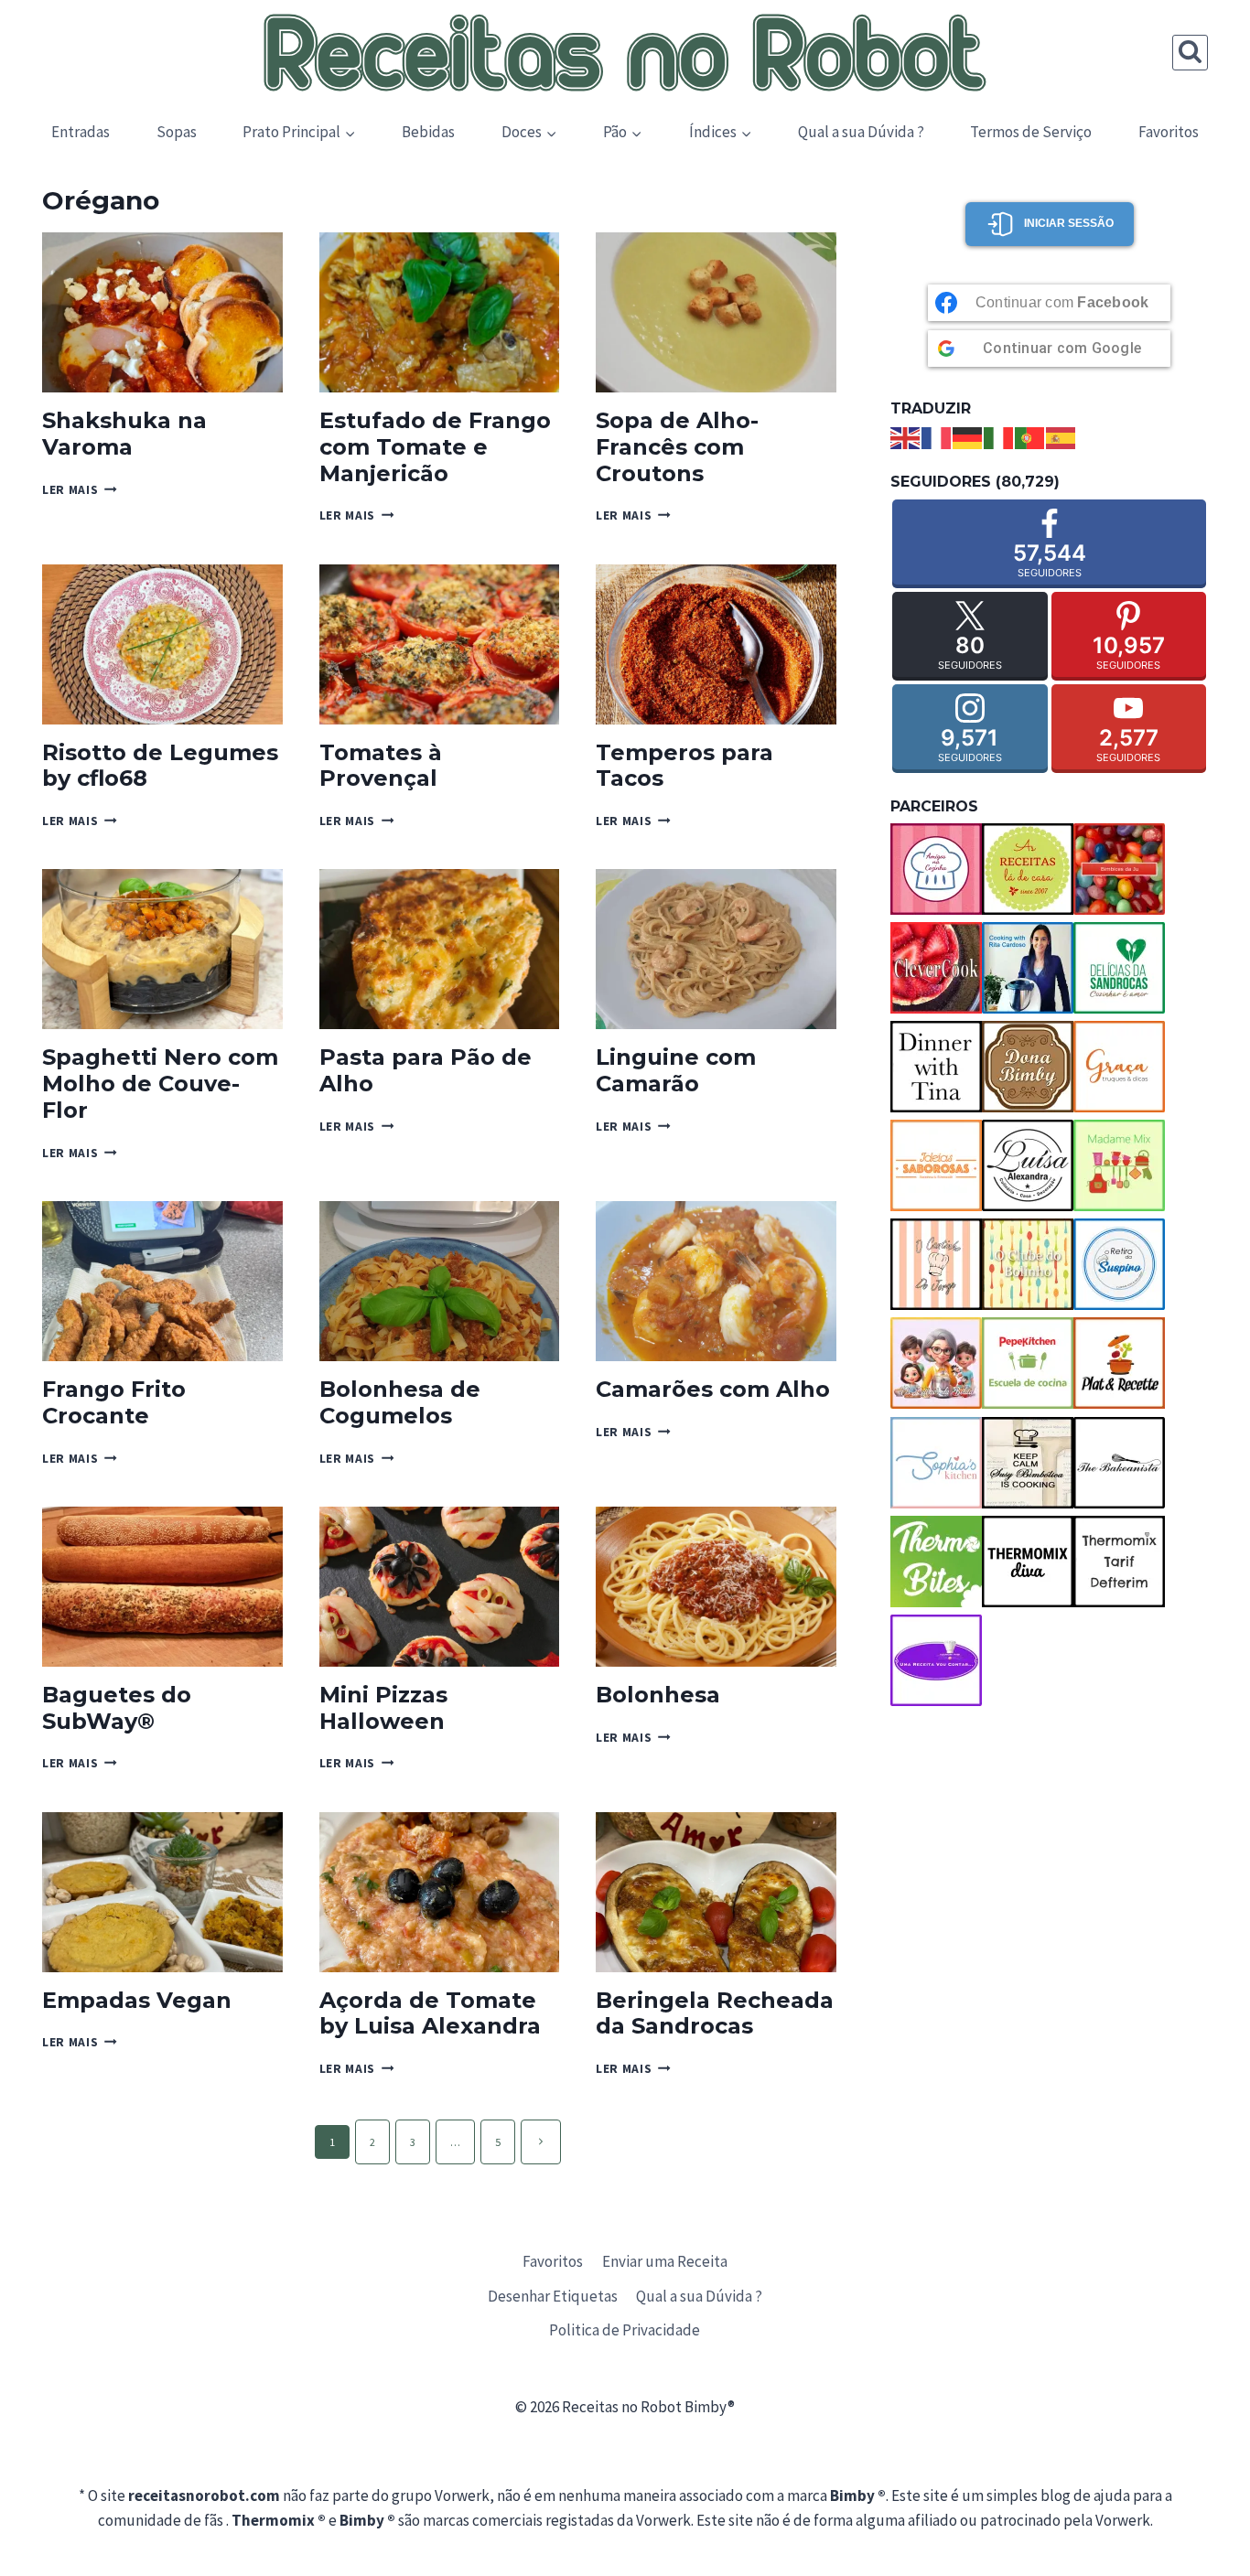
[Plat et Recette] (1119, 1363)
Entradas (81, 132)
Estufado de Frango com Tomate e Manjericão (435, 447)
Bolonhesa (658, 1695)
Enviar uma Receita (665, 2261)
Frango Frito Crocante (114, 1402)
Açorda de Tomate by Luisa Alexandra (430, 2013)
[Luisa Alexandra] (1028, 1165)
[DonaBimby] (1028, 1067)
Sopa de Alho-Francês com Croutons (677, 447)
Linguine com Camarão (676, 1070)
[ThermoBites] (936, 1562)
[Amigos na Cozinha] (936, 869)
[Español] (1061, 436)
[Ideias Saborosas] (936, 1165)
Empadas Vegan (137, 2000)
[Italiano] (999, 436)
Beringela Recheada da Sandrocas (715, 2013)
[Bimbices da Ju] (1119, 869)
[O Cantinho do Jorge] (936, 1264)
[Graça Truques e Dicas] (1119, 1067)
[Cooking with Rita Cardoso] (1028, 968)
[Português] (1030, 436)
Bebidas (428, 132)
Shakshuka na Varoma (124, 434)
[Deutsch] (968, 436)
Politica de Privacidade (625, 2330)
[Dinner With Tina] (936, 1067)
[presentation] (162, 312)
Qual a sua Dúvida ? (861, 132)
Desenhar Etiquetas (553, 2296)
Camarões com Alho (713, 1389)
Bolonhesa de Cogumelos (400, 1402)
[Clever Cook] (936, 968)
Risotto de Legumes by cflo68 (160, 766)
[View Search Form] (1190, 53)
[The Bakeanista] (1119, 1463)
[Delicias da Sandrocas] (1119, 968)
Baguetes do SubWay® (117, 1708)
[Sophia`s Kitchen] (936, 1463)
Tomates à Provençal (381, 766)
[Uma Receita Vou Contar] (936, 1660)
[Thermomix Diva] (1028, 1562)
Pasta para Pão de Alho (426, 1070)
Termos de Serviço (1031, 132)
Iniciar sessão (1069, 223)
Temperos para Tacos (684, 766)
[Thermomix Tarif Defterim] (1119, 1562)
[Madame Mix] (1119, 1165)
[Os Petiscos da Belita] (936, 1363)
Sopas (177, 132)
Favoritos (1169, 132)
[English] (906, 436)
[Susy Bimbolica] (1028, 1463)
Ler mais (80, 490)
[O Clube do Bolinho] (1028, 1264)
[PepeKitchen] (1028, 1363)
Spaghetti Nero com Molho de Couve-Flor (160, 1084)
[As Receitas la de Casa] (1028, 869)
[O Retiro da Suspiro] (1119, 1264)
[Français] (937, 436)
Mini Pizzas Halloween (383, 1708)
